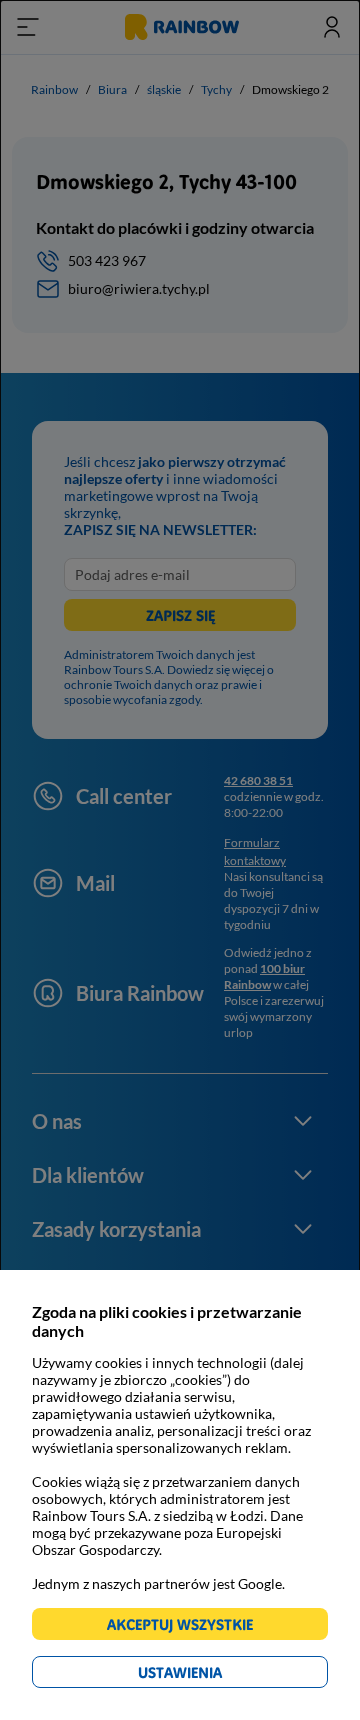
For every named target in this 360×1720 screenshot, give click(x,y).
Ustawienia (214, 1675)
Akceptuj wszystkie (188, 1627)
